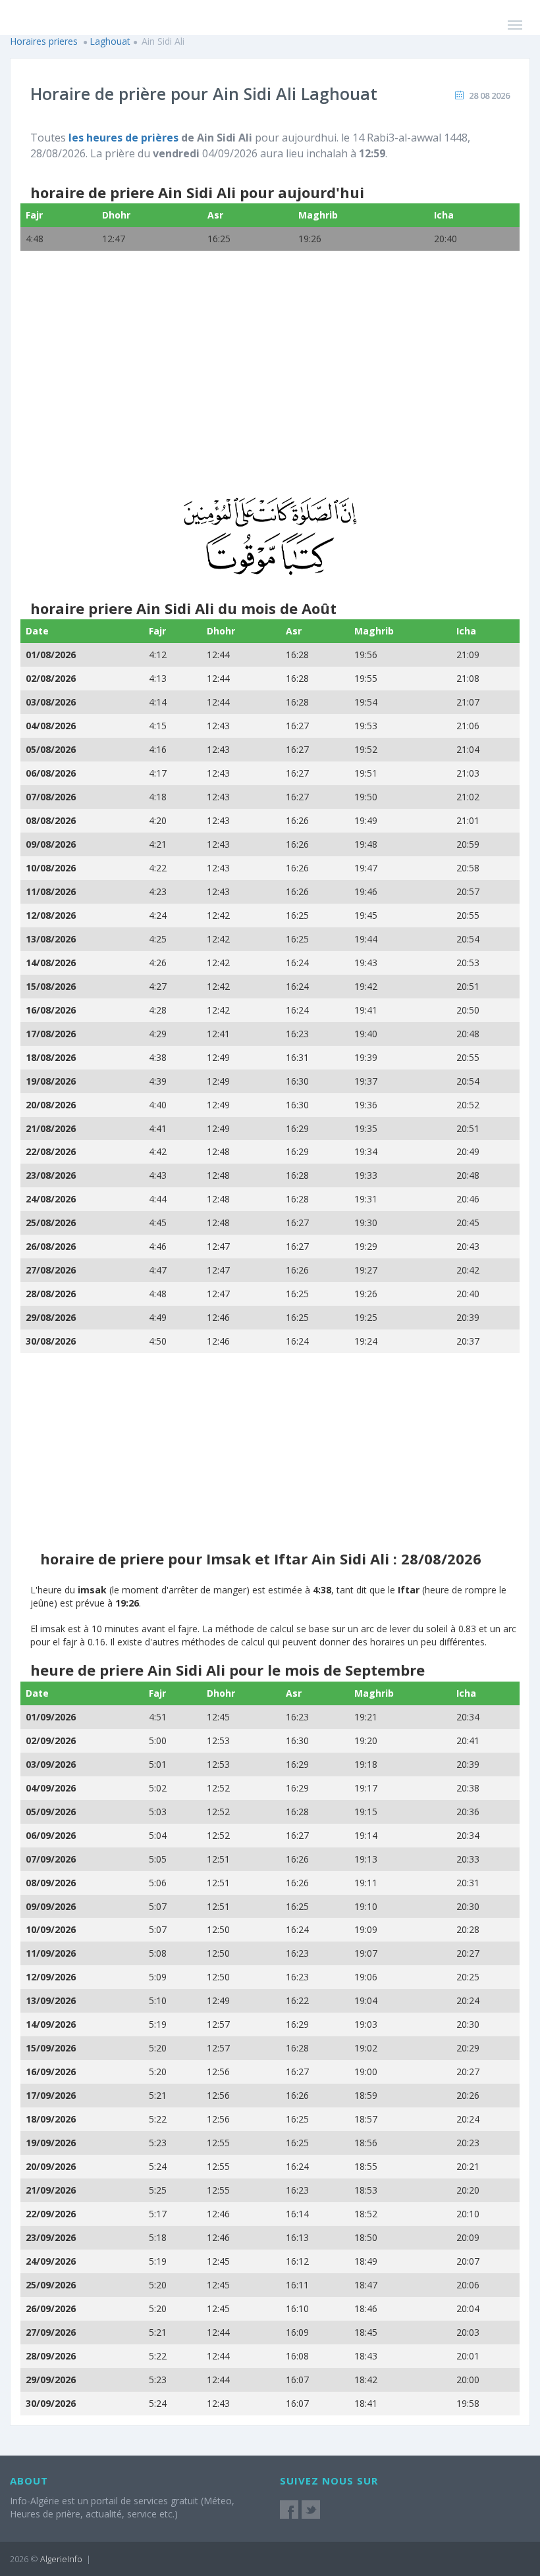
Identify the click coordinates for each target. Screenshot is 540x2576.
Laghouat (110, 41)
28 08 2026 (489, 95)
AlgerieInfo (61, 2559)
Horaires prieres (44, 41)
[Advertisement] (270, 382)
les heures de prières (123, 138)
